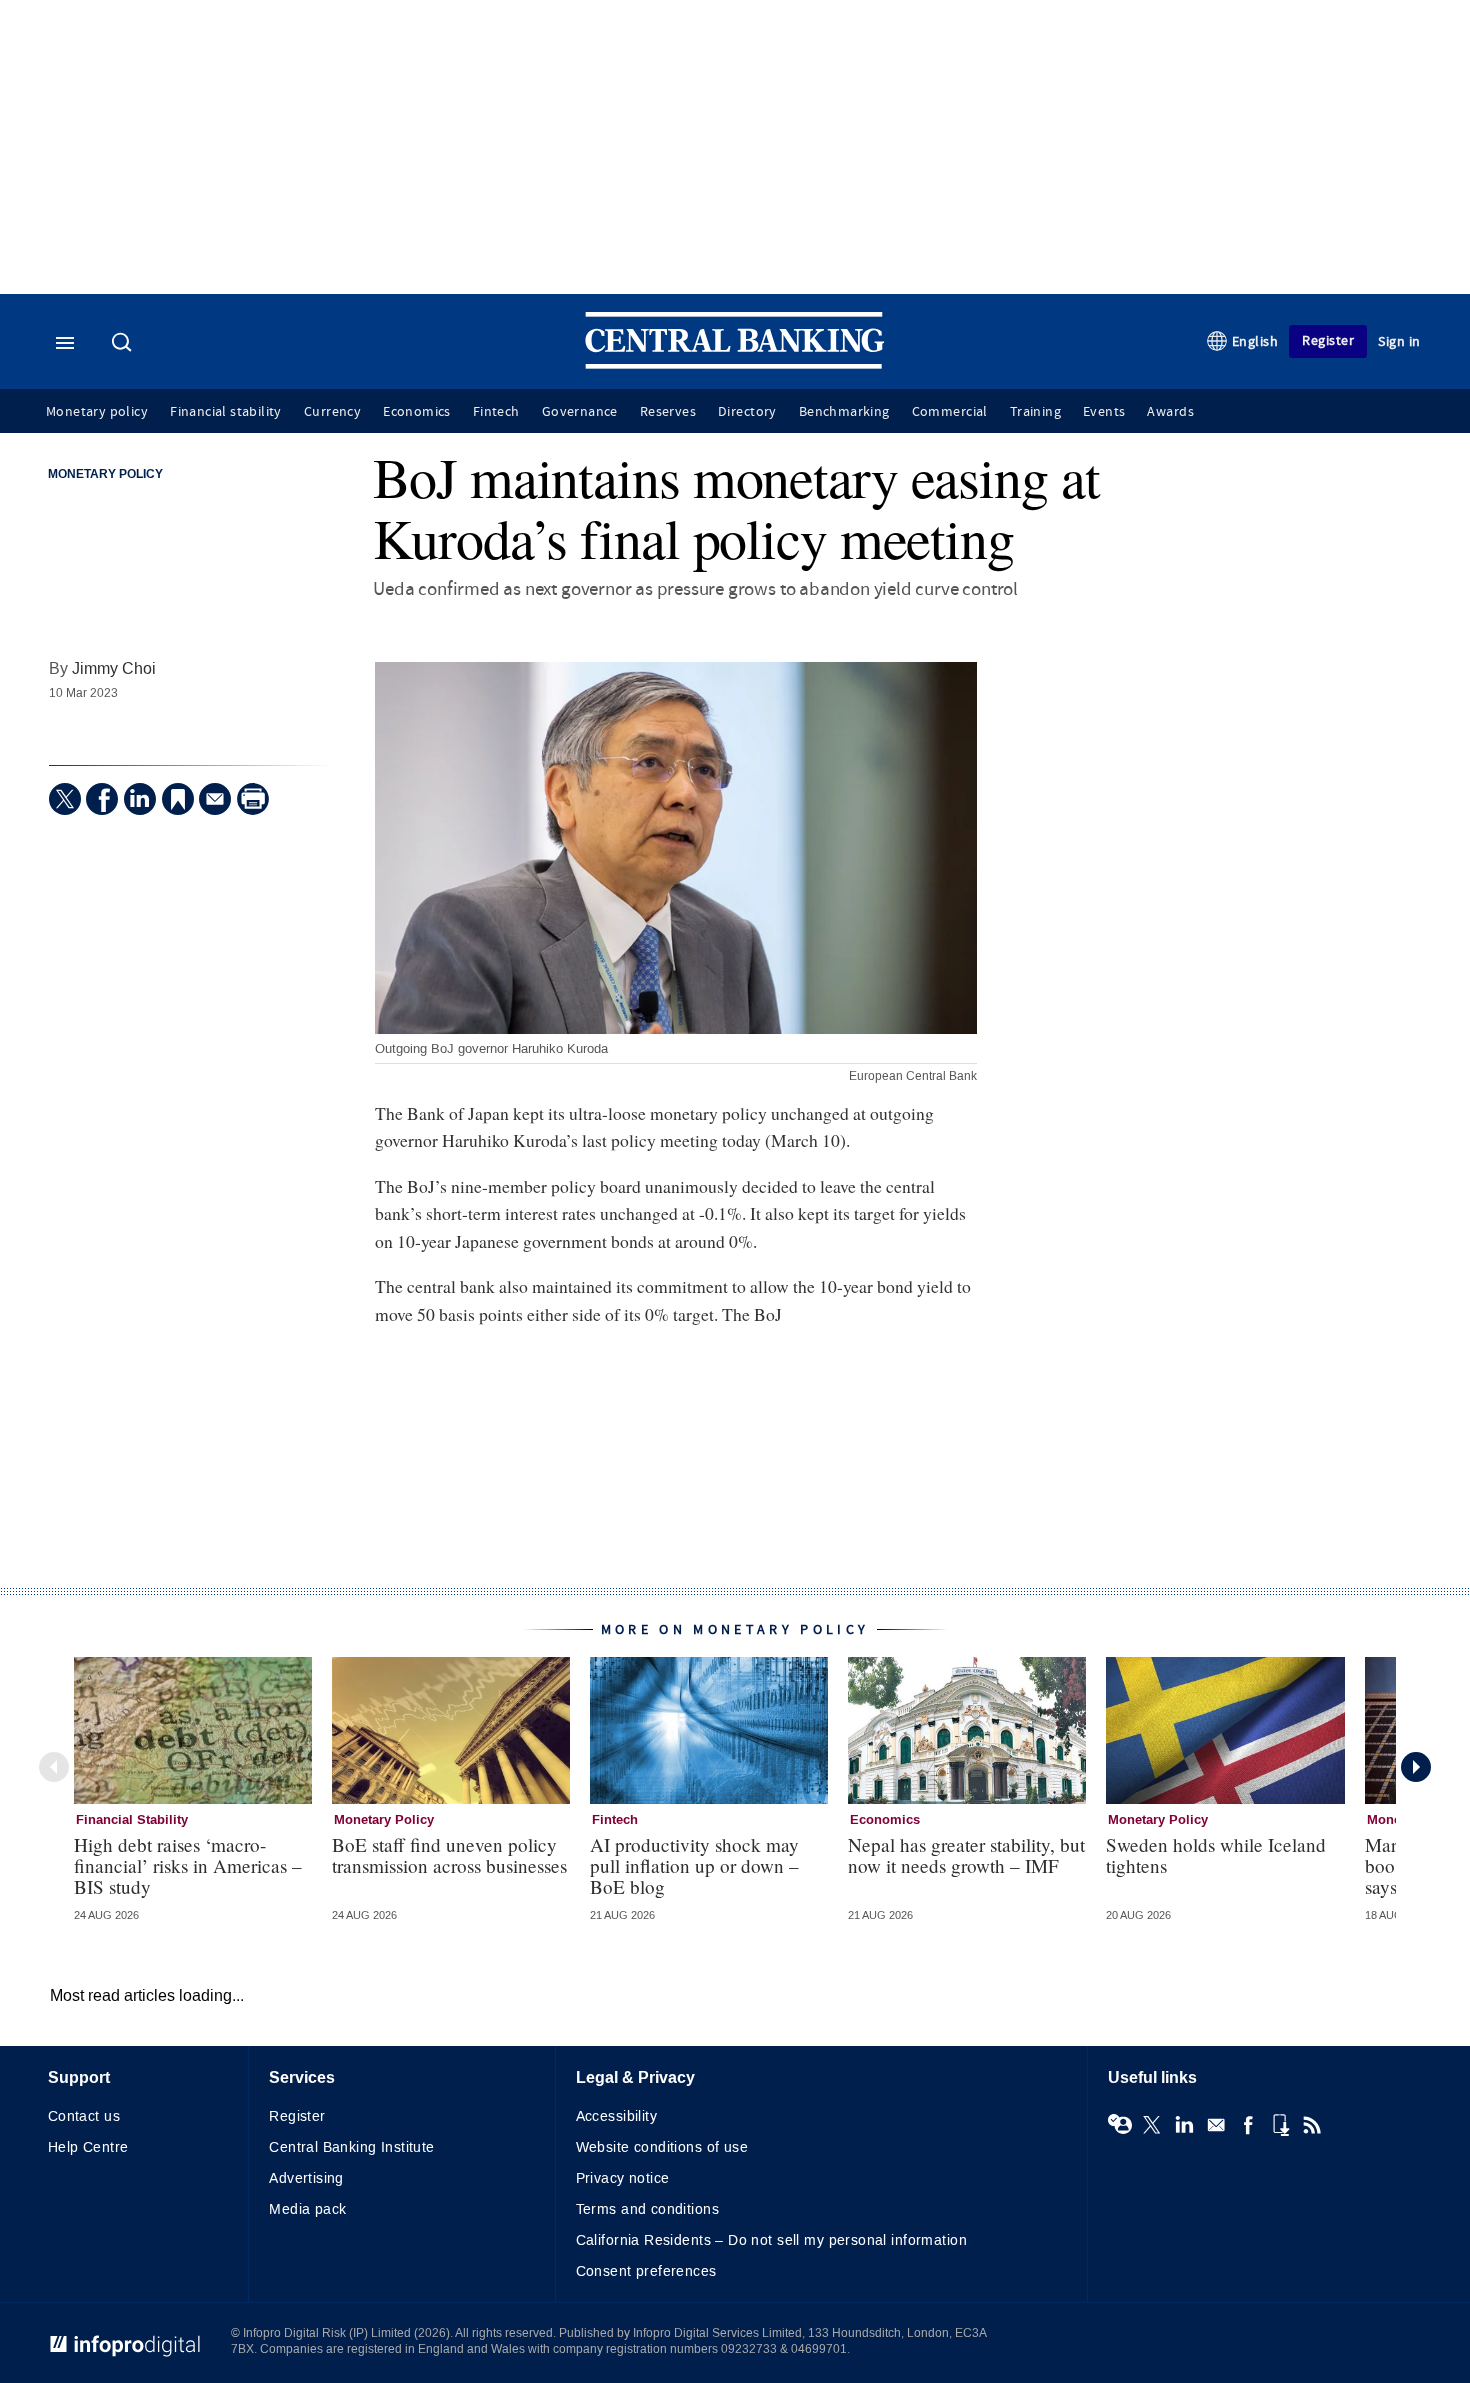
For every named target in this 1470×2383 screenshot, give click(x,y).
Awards (1170, 412)
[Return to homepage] (735, 364)
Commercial (950, 412)
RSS (1312, 2125)
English (1255, 341)
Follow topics (1120, 2125)
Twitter (1152, 2125)
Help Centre (88, 2147)
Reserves (668, 412)
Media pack (307, 2209)
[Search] (124, 344)
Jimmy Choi (114, 668)
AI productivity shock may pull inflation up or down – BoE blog (694, 1865)
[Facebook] (102, 799)
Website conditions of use (662, 2147)
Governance (580, 412)
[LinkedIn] (140, 799)
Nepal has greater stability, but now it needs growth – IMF (966, 1855)
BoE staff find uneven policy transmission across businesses (449, 1855)
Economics (417, 412)
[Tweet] (65, 799)
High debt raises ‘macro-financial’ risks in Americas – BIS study (188, 1865)
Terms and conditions (647, 2209)
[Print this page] (253, 799)
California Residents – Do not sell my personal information (771, 2240)
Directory (747, 412)
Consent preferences (646, 2271)
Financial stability (226, 412)
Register (1328, 340)
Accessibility (616, 2116)
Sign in (1399, 341)
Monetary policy (97, 412)
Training (1035, 412)
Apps (1280, 2125)
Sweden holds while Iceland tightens (1216, 1855)
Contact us (84, 2116)
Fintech (496, 412)
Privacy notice (623, 2178)
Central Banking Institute (352, 2147)
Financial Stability (132, 1820)
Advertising (306, 2178)
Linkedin (1184, 2125)
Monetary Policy (105, 475)
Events (1104, 412)
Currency (332, 412)
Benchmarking (844, 412)
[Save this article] (178, 799)
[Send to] (215, 799)
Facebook (1248, 2125)
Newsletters (1216, 2125)
